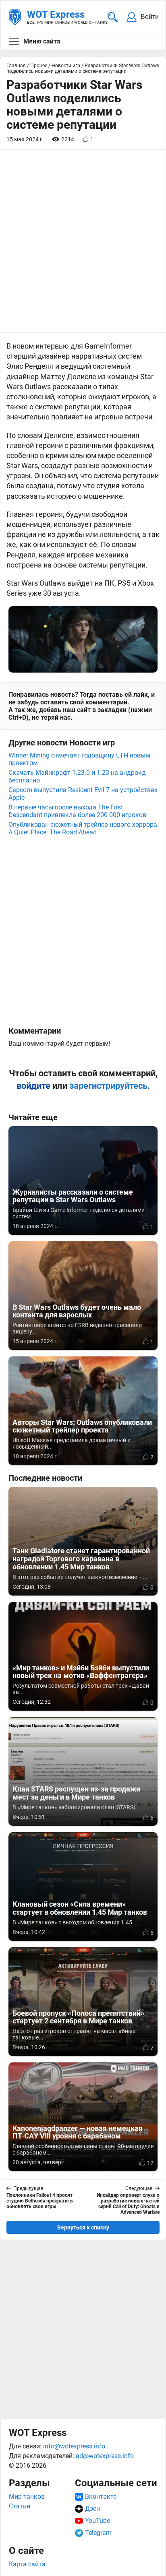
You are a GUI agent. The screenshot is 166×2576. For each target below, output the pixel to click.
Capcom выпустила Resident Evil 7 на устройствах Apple (83, 794)
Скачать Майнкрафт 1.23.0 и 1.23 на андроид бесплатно (77, 776)
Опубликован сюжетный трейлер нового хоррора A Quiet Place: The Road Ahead (83, 828)
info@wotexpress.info (74, 2446)
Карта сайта (27, 2564)
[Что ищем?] (113, 17)
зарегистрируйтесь (108, 1086)
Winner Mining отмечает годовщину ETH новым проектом (79, 759)
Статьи (20, 2506)
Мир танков (27, 2497)
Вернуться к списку (83, 2227)
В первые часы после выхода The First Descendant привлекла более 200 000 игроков (77, 811)
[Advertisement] (83, 2329)
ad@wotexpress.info (105, 2456)
